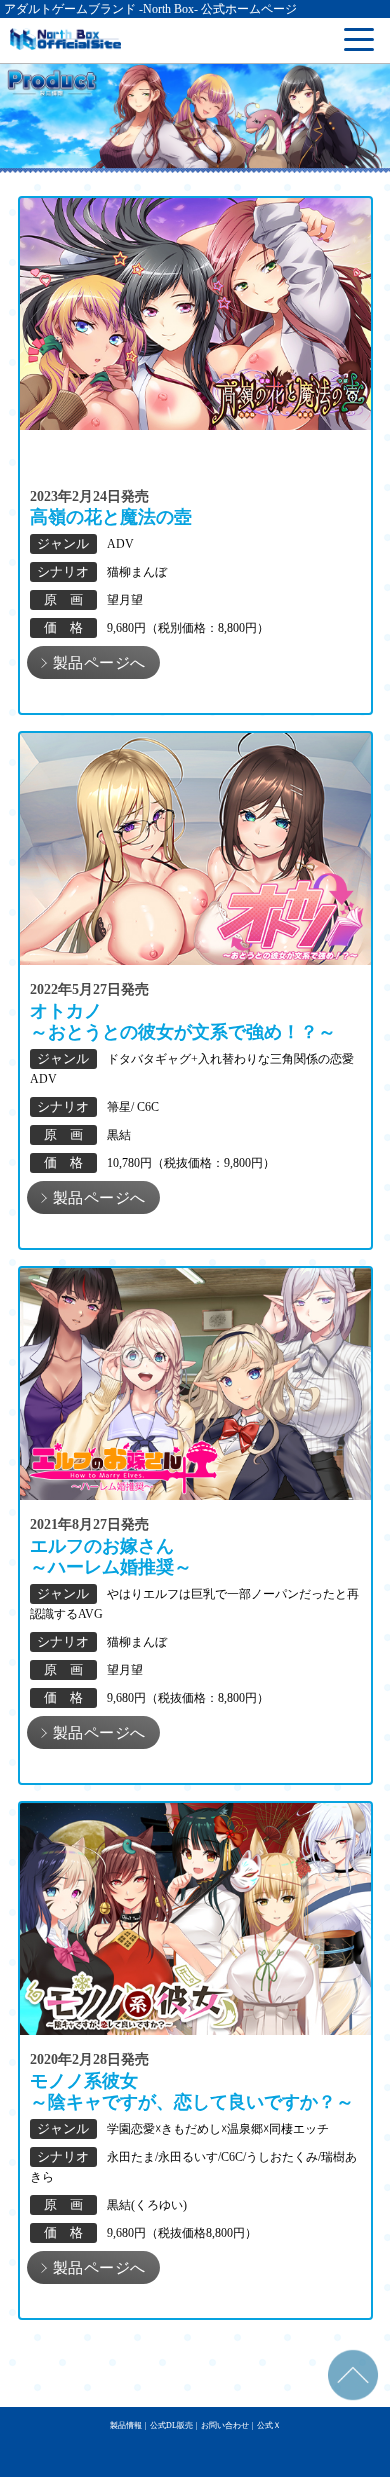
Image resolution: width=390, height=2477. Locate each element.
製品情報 (126, 2425)
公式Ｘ (269, 2425)
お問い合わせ (225, 2425)
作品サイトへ (93, 670)
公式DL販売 (171, 2425)
